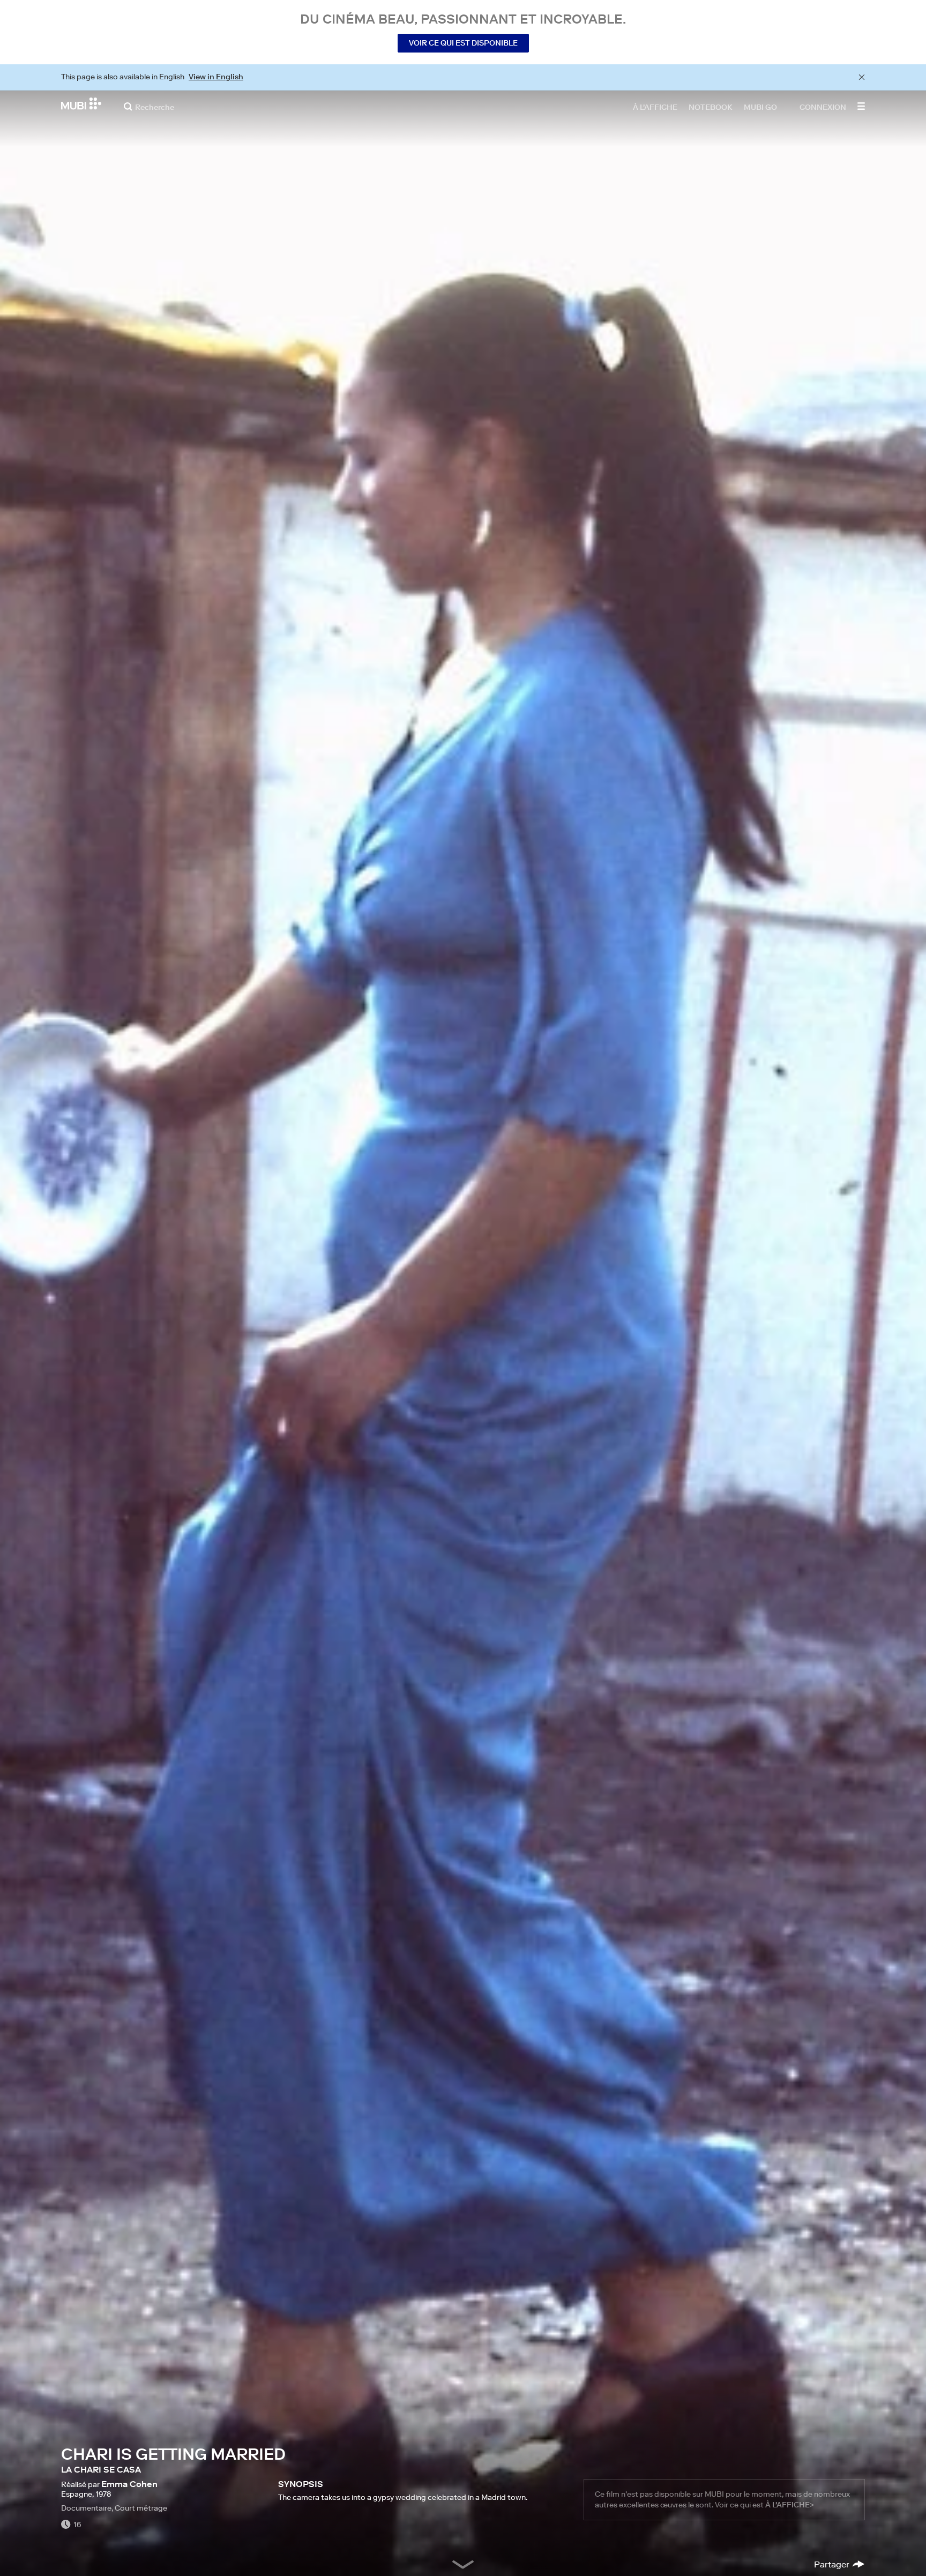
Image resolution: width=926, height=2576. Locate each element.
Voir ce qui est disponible (463, 43)
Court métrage (141, 2508)
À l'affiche (655, 107)
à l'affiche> (790, 2505)
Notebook (711, 107)
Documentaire (86, 2508)
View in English (216, 77)
